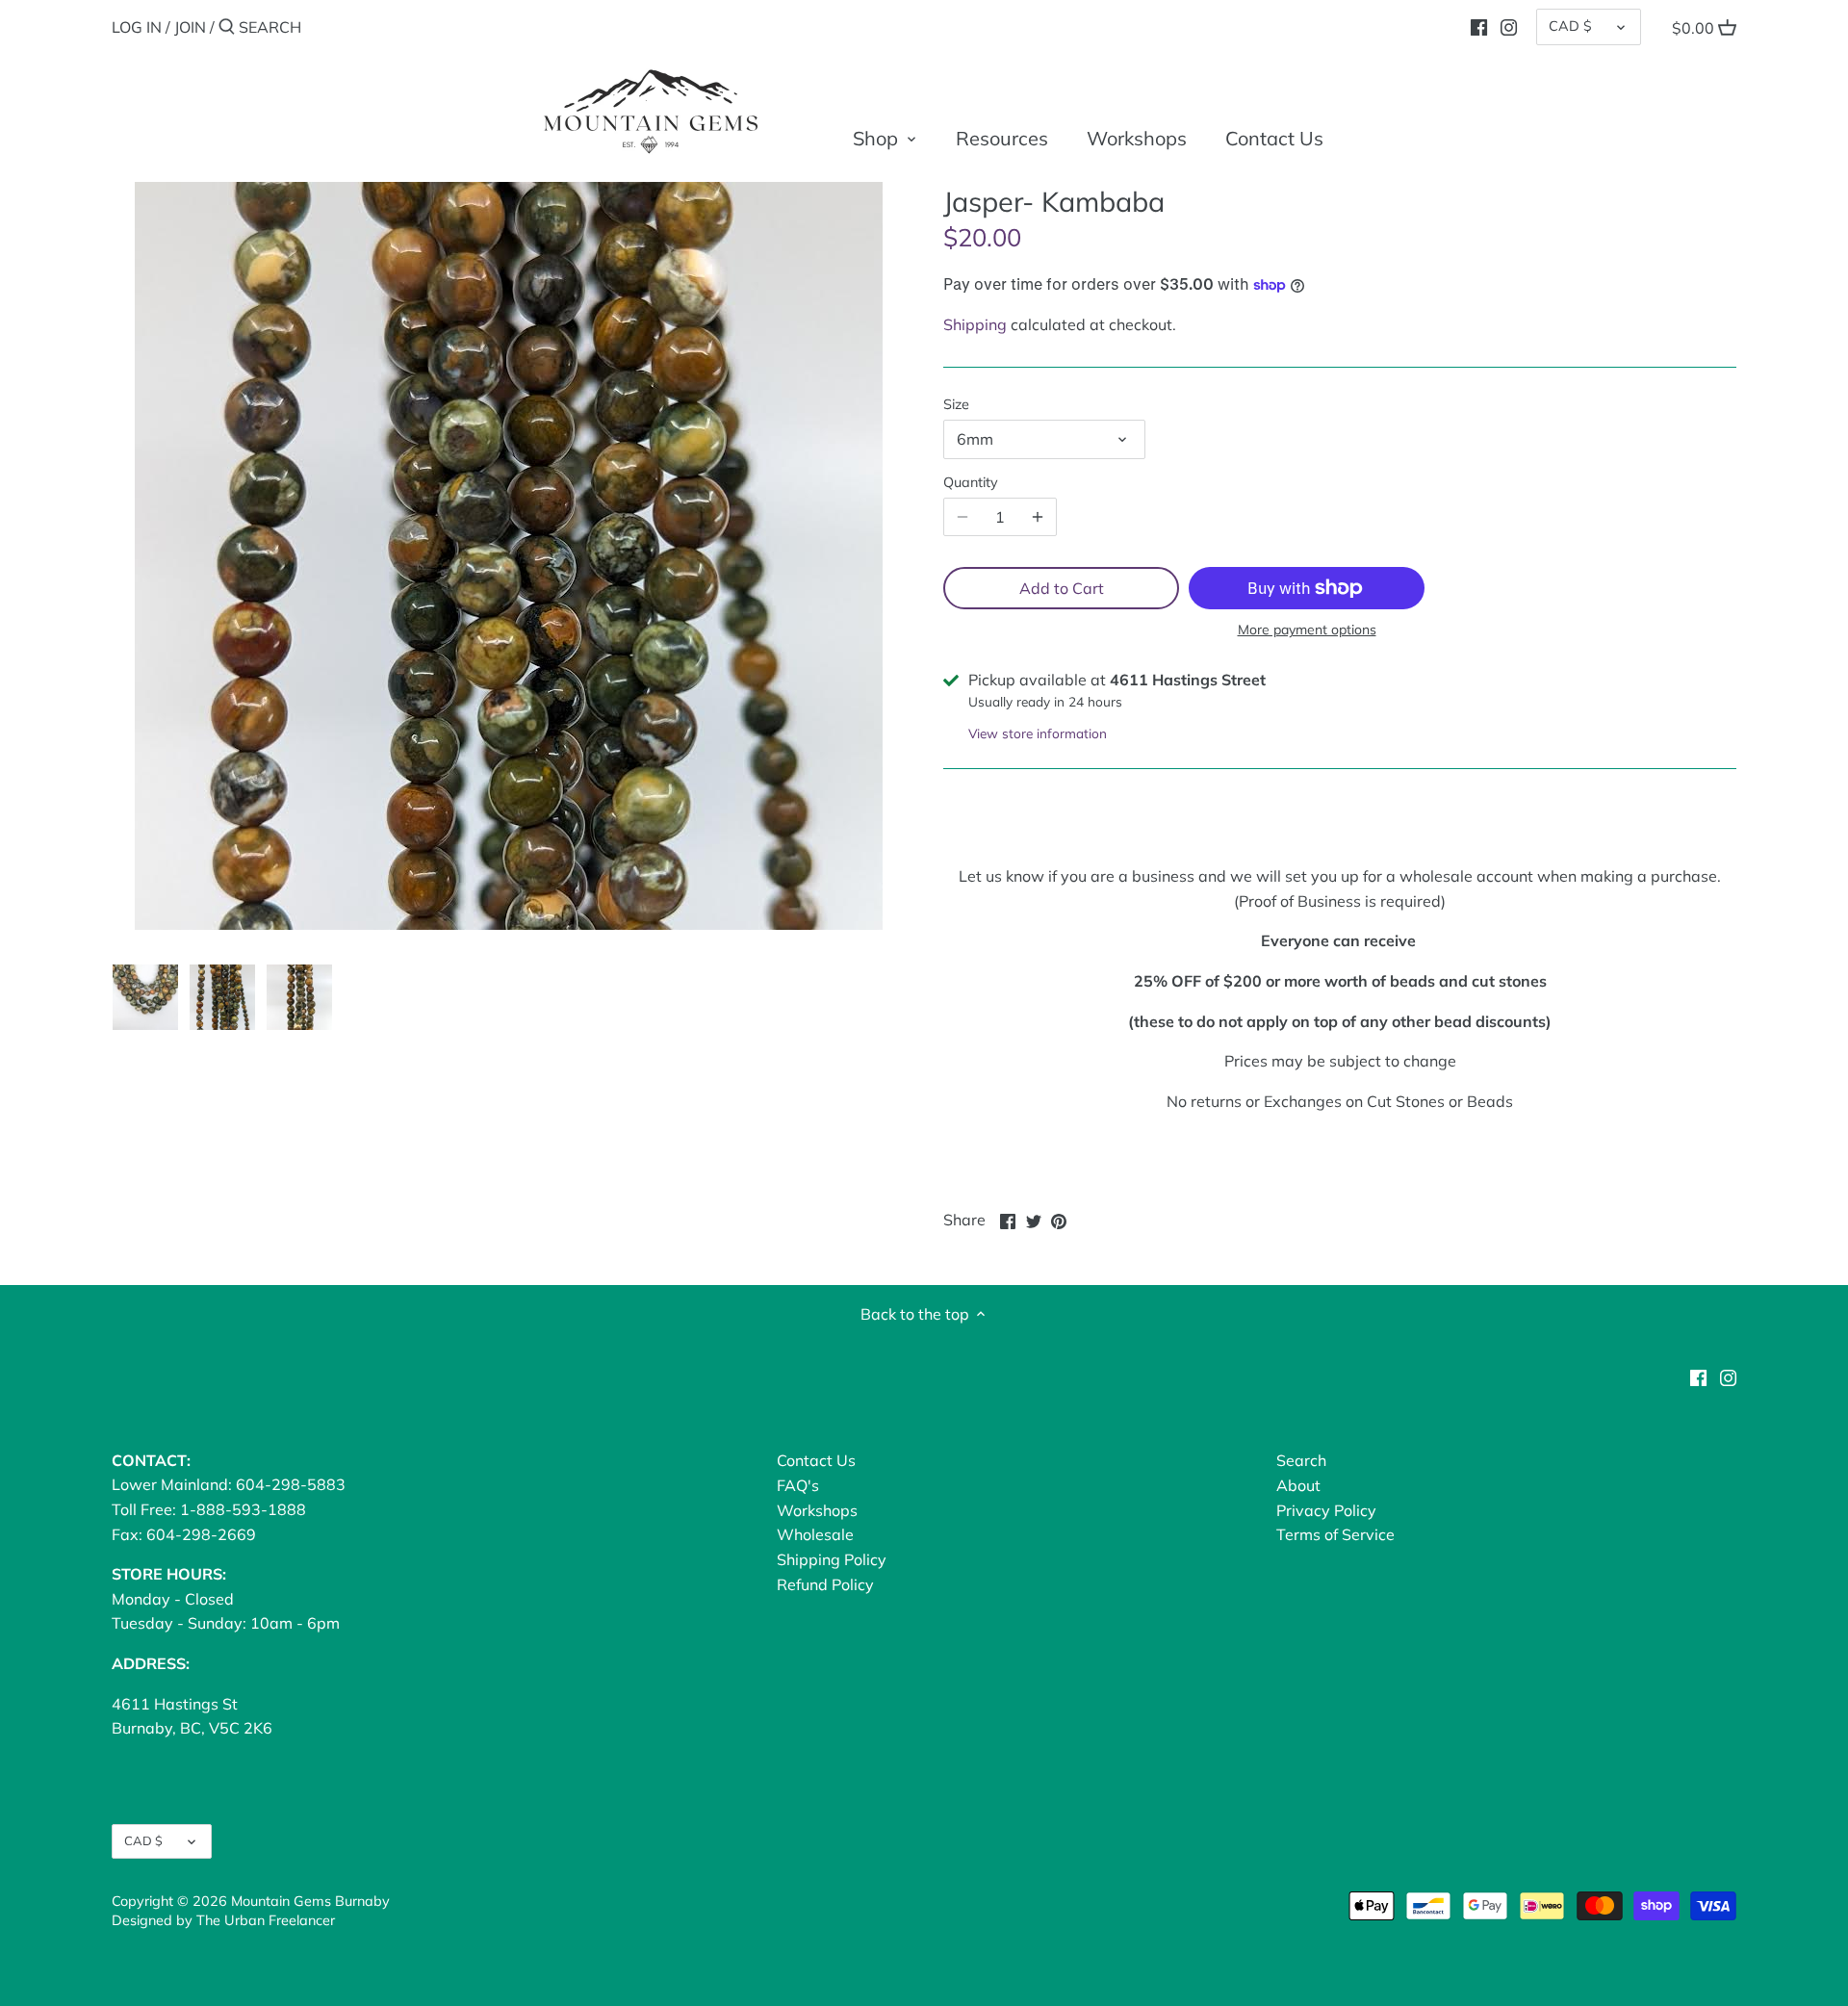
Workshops (817, 1510)
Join (190, 27)
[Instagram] (1509, 26)
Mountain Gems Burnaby (310, 1901)
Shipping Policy (832, 1559)
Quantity (971, 483)
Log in (137, 27)
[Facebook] (1479, 26)
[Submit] (227, 28)
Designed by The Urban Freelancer (223, 1920)
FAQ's (798, 1485)
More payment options (1307, 630)
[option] (145, 997)
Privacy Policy (1326, 1510)
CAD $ (1570, 26)
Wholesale (815, 1534)
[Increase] (1038, 517)
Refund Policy (825, 1584)
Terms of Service (1335, 1534)
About (1298, 1485)
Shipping (975, 324)
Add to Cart (1062, 588)
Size (956, 405)
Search (1301, 1460)
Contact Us (816, 1460)
